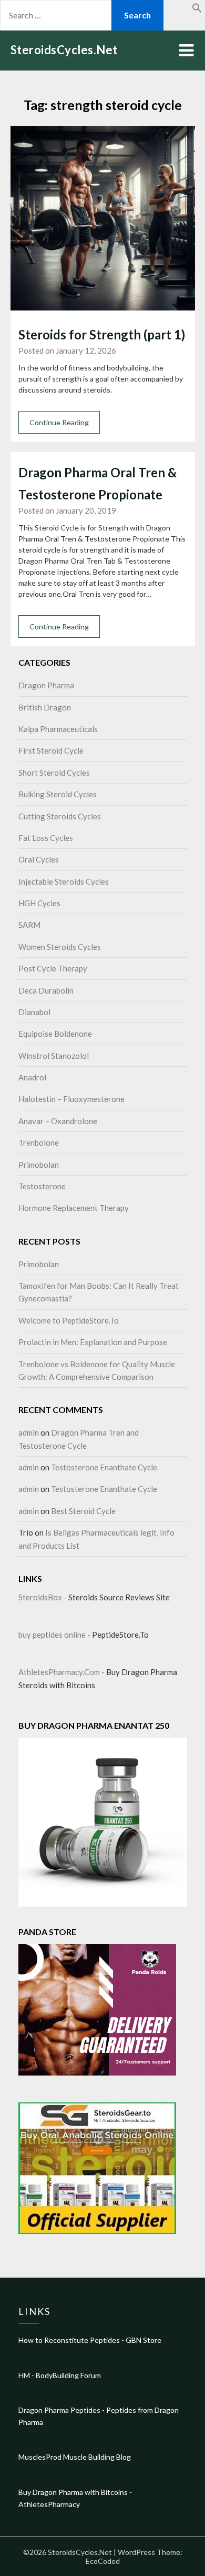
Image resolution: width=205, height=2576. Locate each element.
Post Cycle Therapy (53, 968)
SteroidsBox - (43, 1597)
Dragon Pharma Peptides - (62, 2410)
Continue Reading (59, 422)
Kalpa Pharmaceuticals (58, 729)
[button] (197, 10)
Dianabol (34, 1012)
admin (29, 1432)
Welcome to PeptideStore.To (69, 1320)
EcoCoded (103, 2561)
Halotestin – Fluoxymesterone (71, 1099)
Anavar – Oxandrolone (58, 1121)
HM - (27, 2375)
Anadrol (32, 1077)
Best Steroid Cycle (83, 1511)
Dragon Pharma (46, 685)
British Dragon (45, 707)
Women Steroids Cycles (60, 947)
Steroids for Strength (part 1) (102, 334)
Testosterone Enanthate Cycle (104, 1467)
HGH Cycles (39, 903)
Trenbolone (39, 1142)
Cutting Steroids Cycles (60, 816)
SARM (29, 925)
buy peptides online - (55, 1635)
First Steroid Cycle (51, 750)
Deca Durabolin (46, 990)
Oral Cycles (39, 859)
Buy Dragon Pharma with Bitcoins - (75, 2492)
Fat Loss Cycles (46, 838)
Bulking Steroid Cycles (58, 794)
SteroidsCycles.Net (64, 50)
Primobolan (39, 1165)
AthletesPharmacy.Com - (62, 1672)
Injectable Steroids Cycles (64, 881)
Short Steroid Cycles (54, 773)
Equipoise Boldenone (55, 1034)
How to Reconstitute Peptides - (72, 2340)
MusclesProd (40, 2457)
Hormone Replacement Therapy (74, 1208)
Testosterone (42, 1186)
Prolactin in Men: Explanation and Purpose (93, 1342)
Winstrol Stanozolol (54, 1056)
